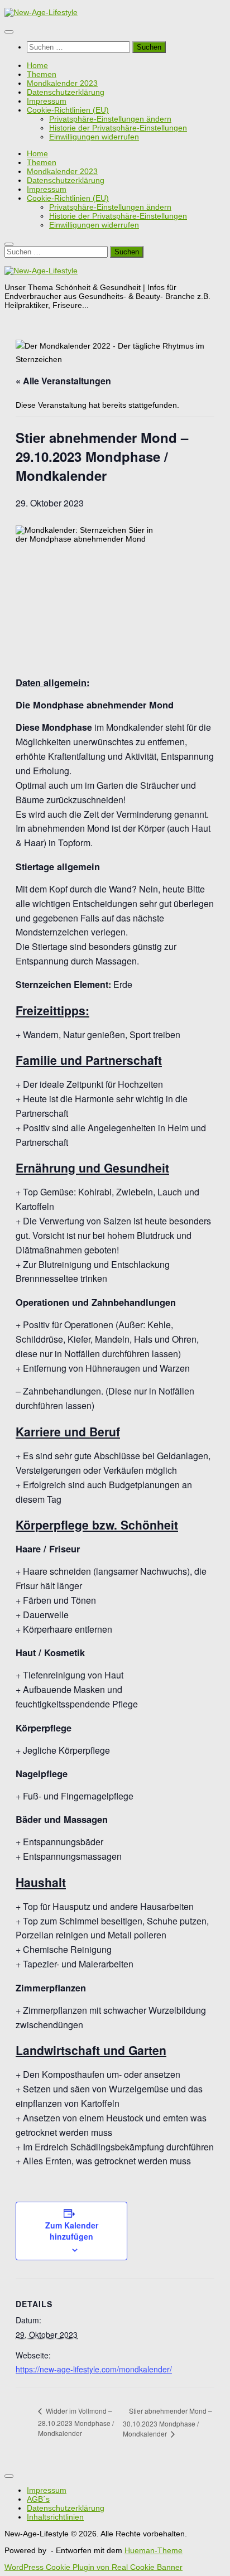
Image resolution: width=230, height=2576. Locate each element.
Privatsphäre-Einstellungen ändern (110, 119)
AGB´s (38, 2499)
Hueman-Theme (154, 2550)
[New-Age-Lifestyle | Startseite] (41, 12)
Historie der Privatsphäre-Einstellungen (118, 128)
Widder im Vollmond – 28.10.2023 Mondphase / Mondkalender (76, 2422)
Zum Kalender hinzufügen (72, 2231)
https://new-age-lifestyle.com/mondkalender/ (94, 2369)
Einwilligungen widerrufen (94, 137)
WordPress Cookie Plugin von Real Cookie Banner (94, 2567)
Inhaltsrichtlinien (55, 2517)
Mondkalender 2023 (62, 83)
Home (37, 65)
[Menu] (9, 32)
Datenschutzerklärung (66, 92)
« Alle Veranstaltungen (63, 381)
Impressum (47, 101)
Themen (42, 74)
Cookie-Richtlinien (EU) (68, 110)
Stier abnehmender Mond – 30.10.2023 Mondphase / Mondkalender (167, 2422)
